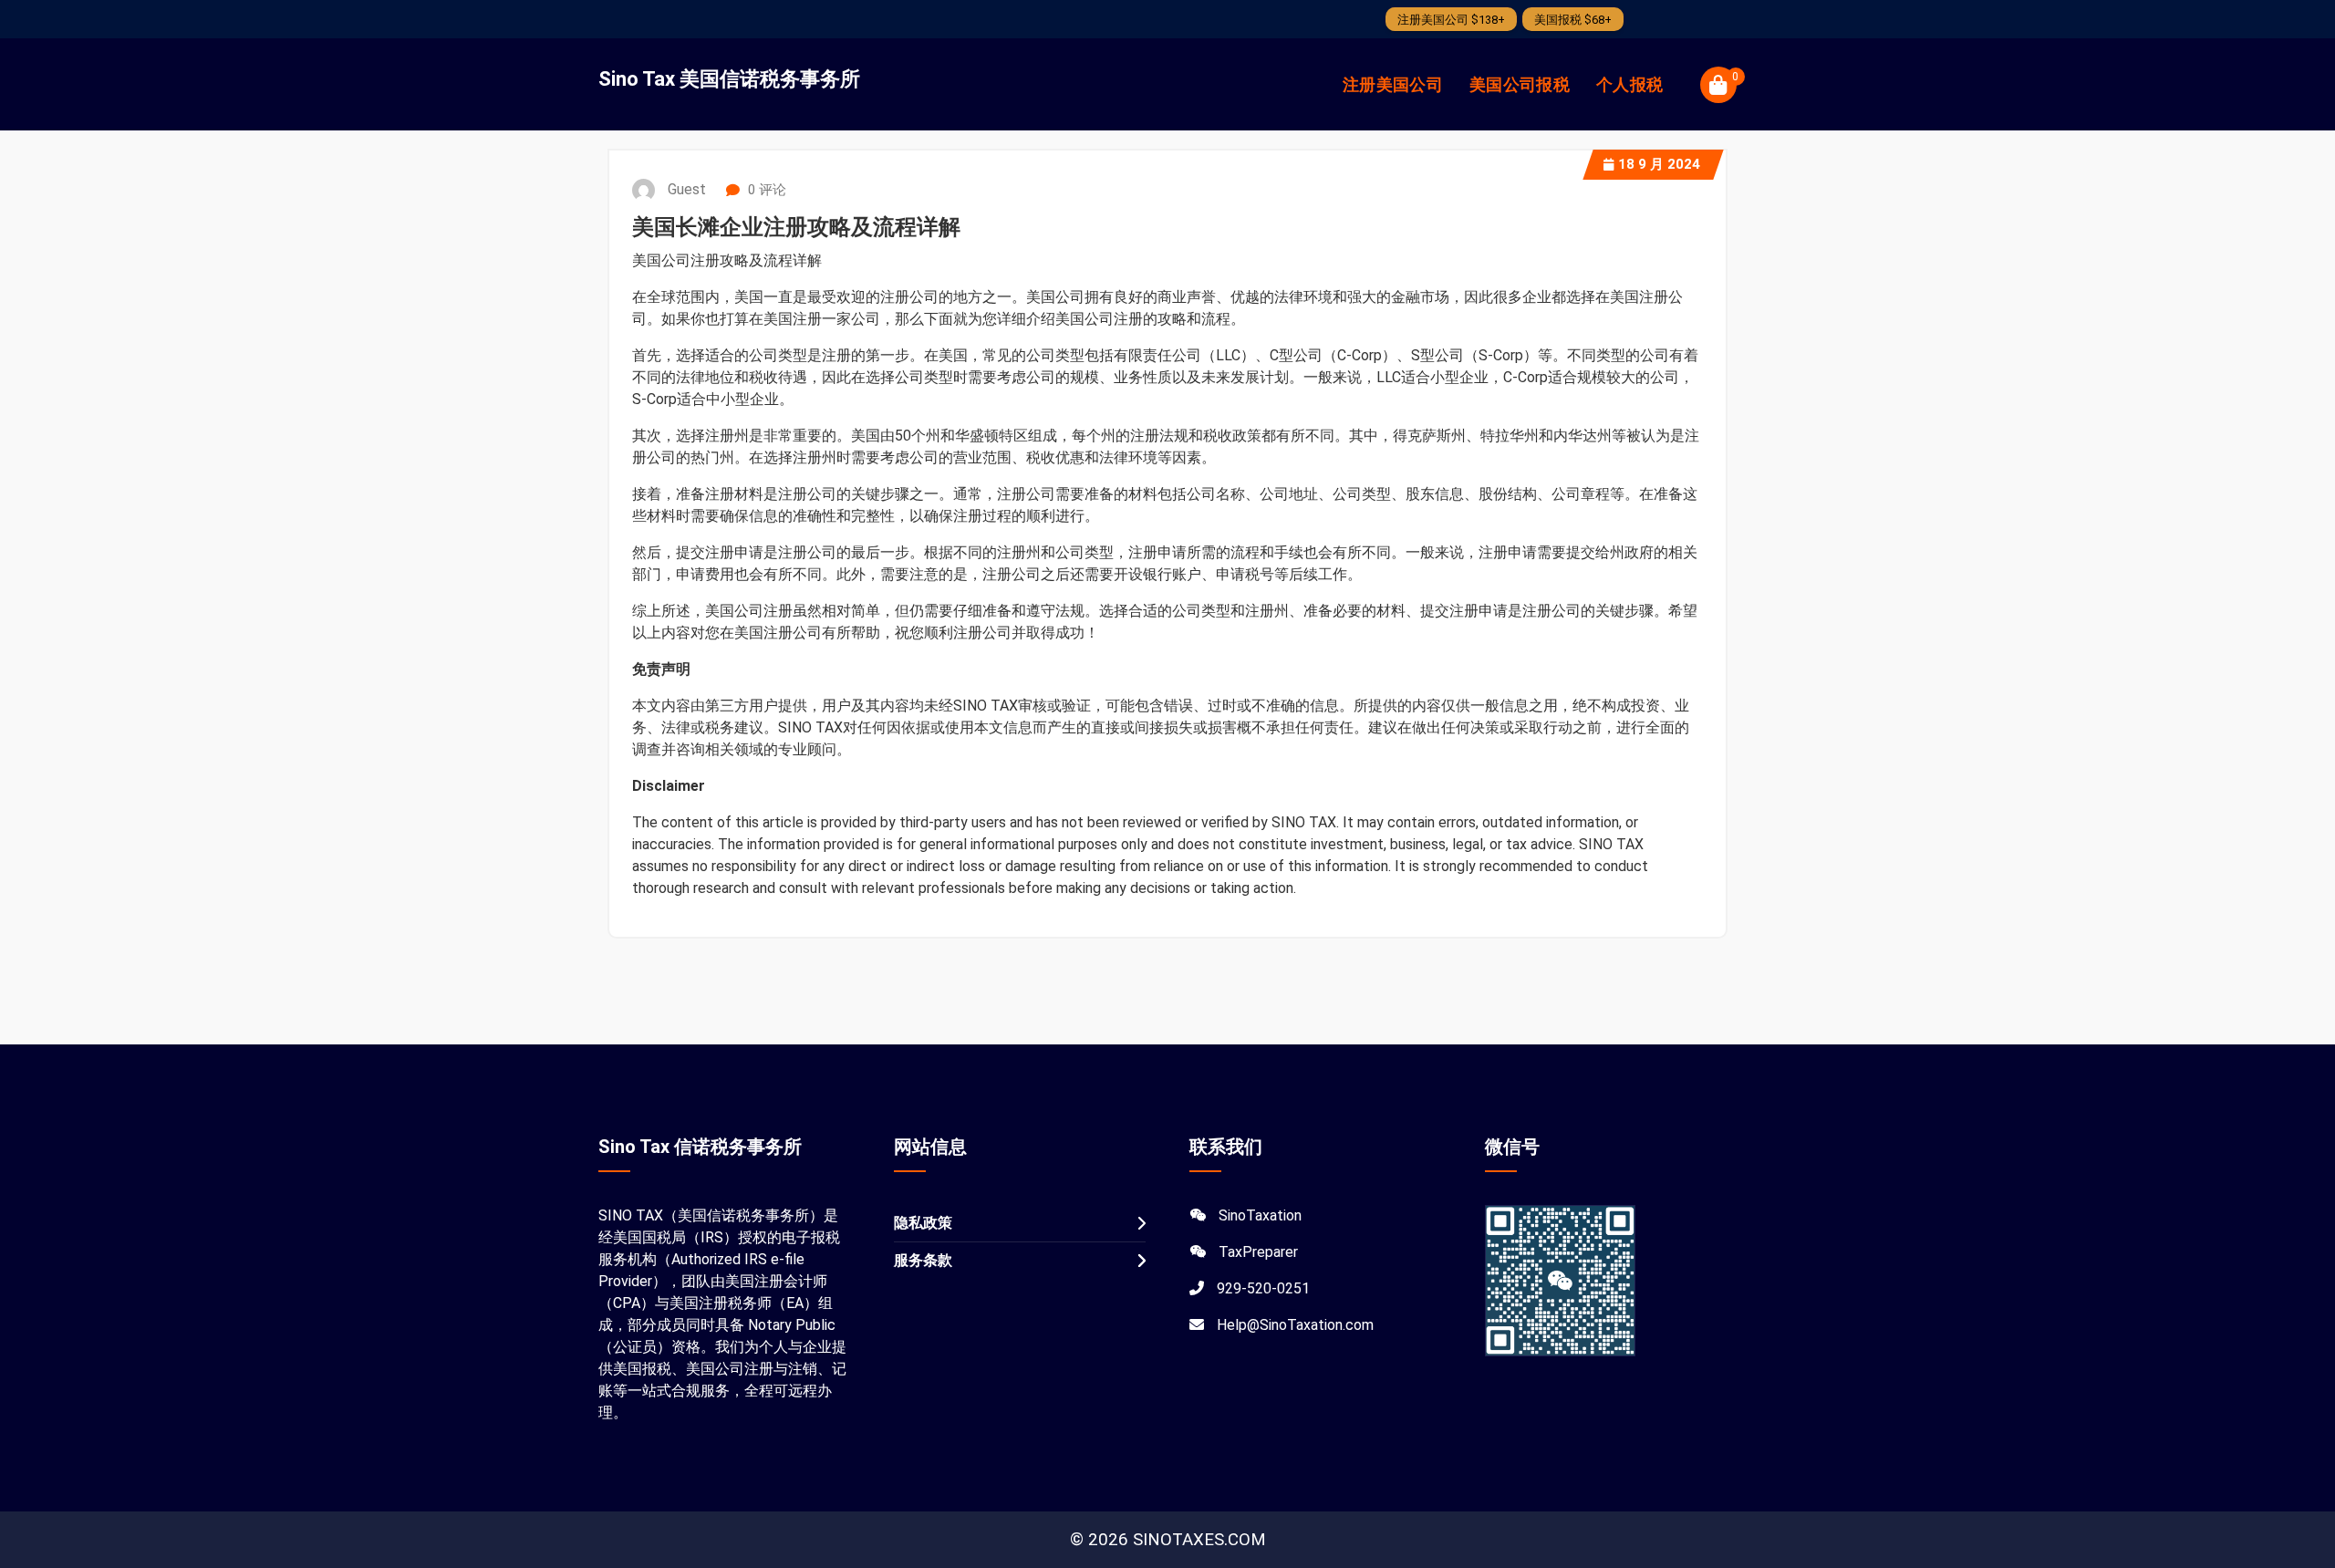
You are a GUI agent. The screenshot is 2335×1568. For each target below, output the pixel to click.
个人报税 (1629, 84)
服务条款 (923, 1260)
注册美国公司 (1393, 84)
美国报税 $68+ (1573, 20)
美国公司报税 (1520, 84)
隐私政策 (923, 1223)
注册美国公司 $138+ (1451, 20)
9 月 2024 (1659, 164)
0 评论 (765, 190)
